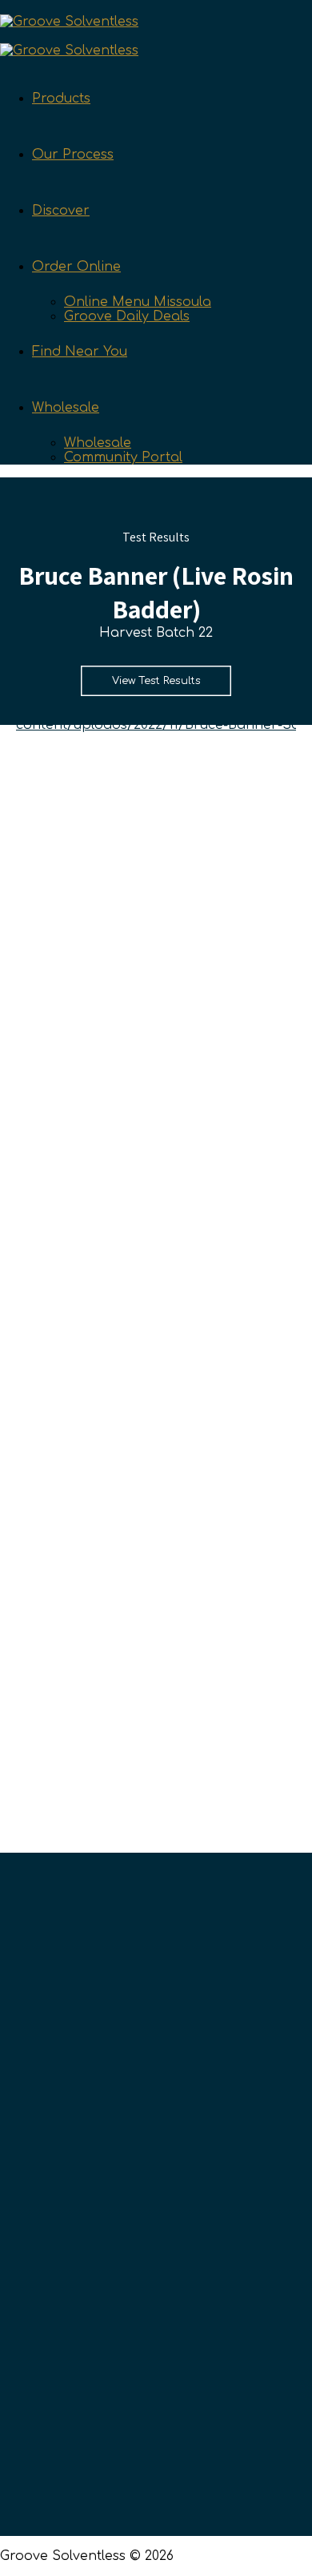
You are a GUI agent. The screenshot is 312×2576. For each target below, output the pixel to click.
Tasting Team (100, 2122)
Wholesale (66, 408)
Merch (77, 2367)
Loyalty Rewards (110, 2176)
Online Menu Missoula (138, 302)
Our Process (73, 155)
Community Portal (123, 457)
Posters (81, 2312)
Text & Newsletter (113, 2095)
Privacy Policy (102, 2476)
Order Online (76, 267)
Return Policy (99, 2421)
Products (61, 99)
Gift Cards (88, 2394)
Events (78, 2503)
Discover (61, 211)
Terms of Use (100, 2449)
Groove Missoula (111, 2285)
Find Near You (80, 352)
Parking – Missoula (118, 2340)
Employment (98, 2204)
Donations (90, 2231)
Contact (82, 2149)
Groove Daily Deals (127, 316)
